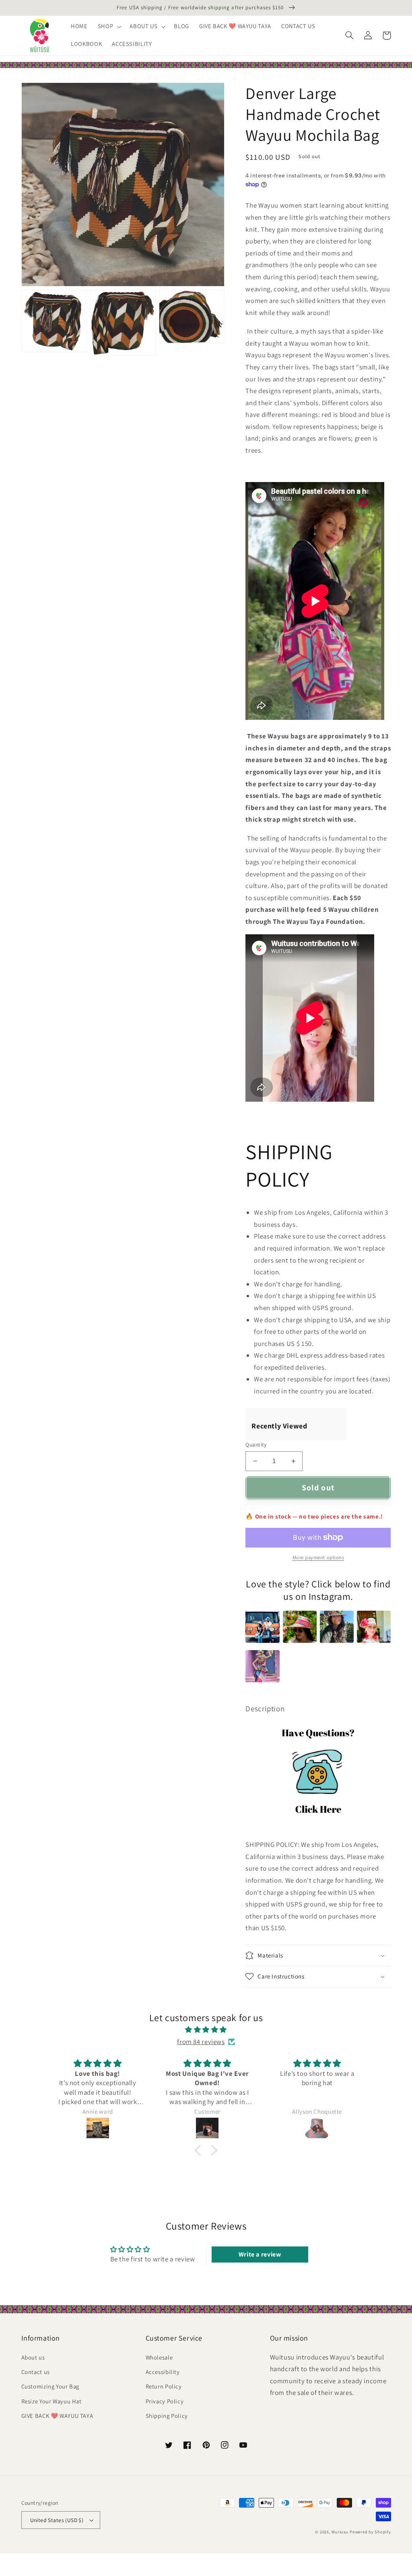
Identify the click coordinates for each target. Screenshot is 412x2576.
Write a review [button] (260, 2254)
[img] (206, 2030)
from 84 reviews (201, 2042)
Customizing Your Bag (50, 2386)
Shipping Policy (167, 2416)
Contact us (36, 2372)
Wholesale (159, 2357)
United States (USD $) (57, 2520)
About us (33, 2357)
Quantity (256, 1445)
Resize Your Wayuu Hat (51, 2401)
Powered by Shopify (370, 2532)
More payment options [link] (318, 1557)
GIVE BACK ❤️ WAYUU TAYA (57, 2416)
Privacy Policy (165, 2401)
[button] (108, 27)
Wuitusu (340, 2532)
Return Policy (164, 2386)
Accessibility (163, 2372)
